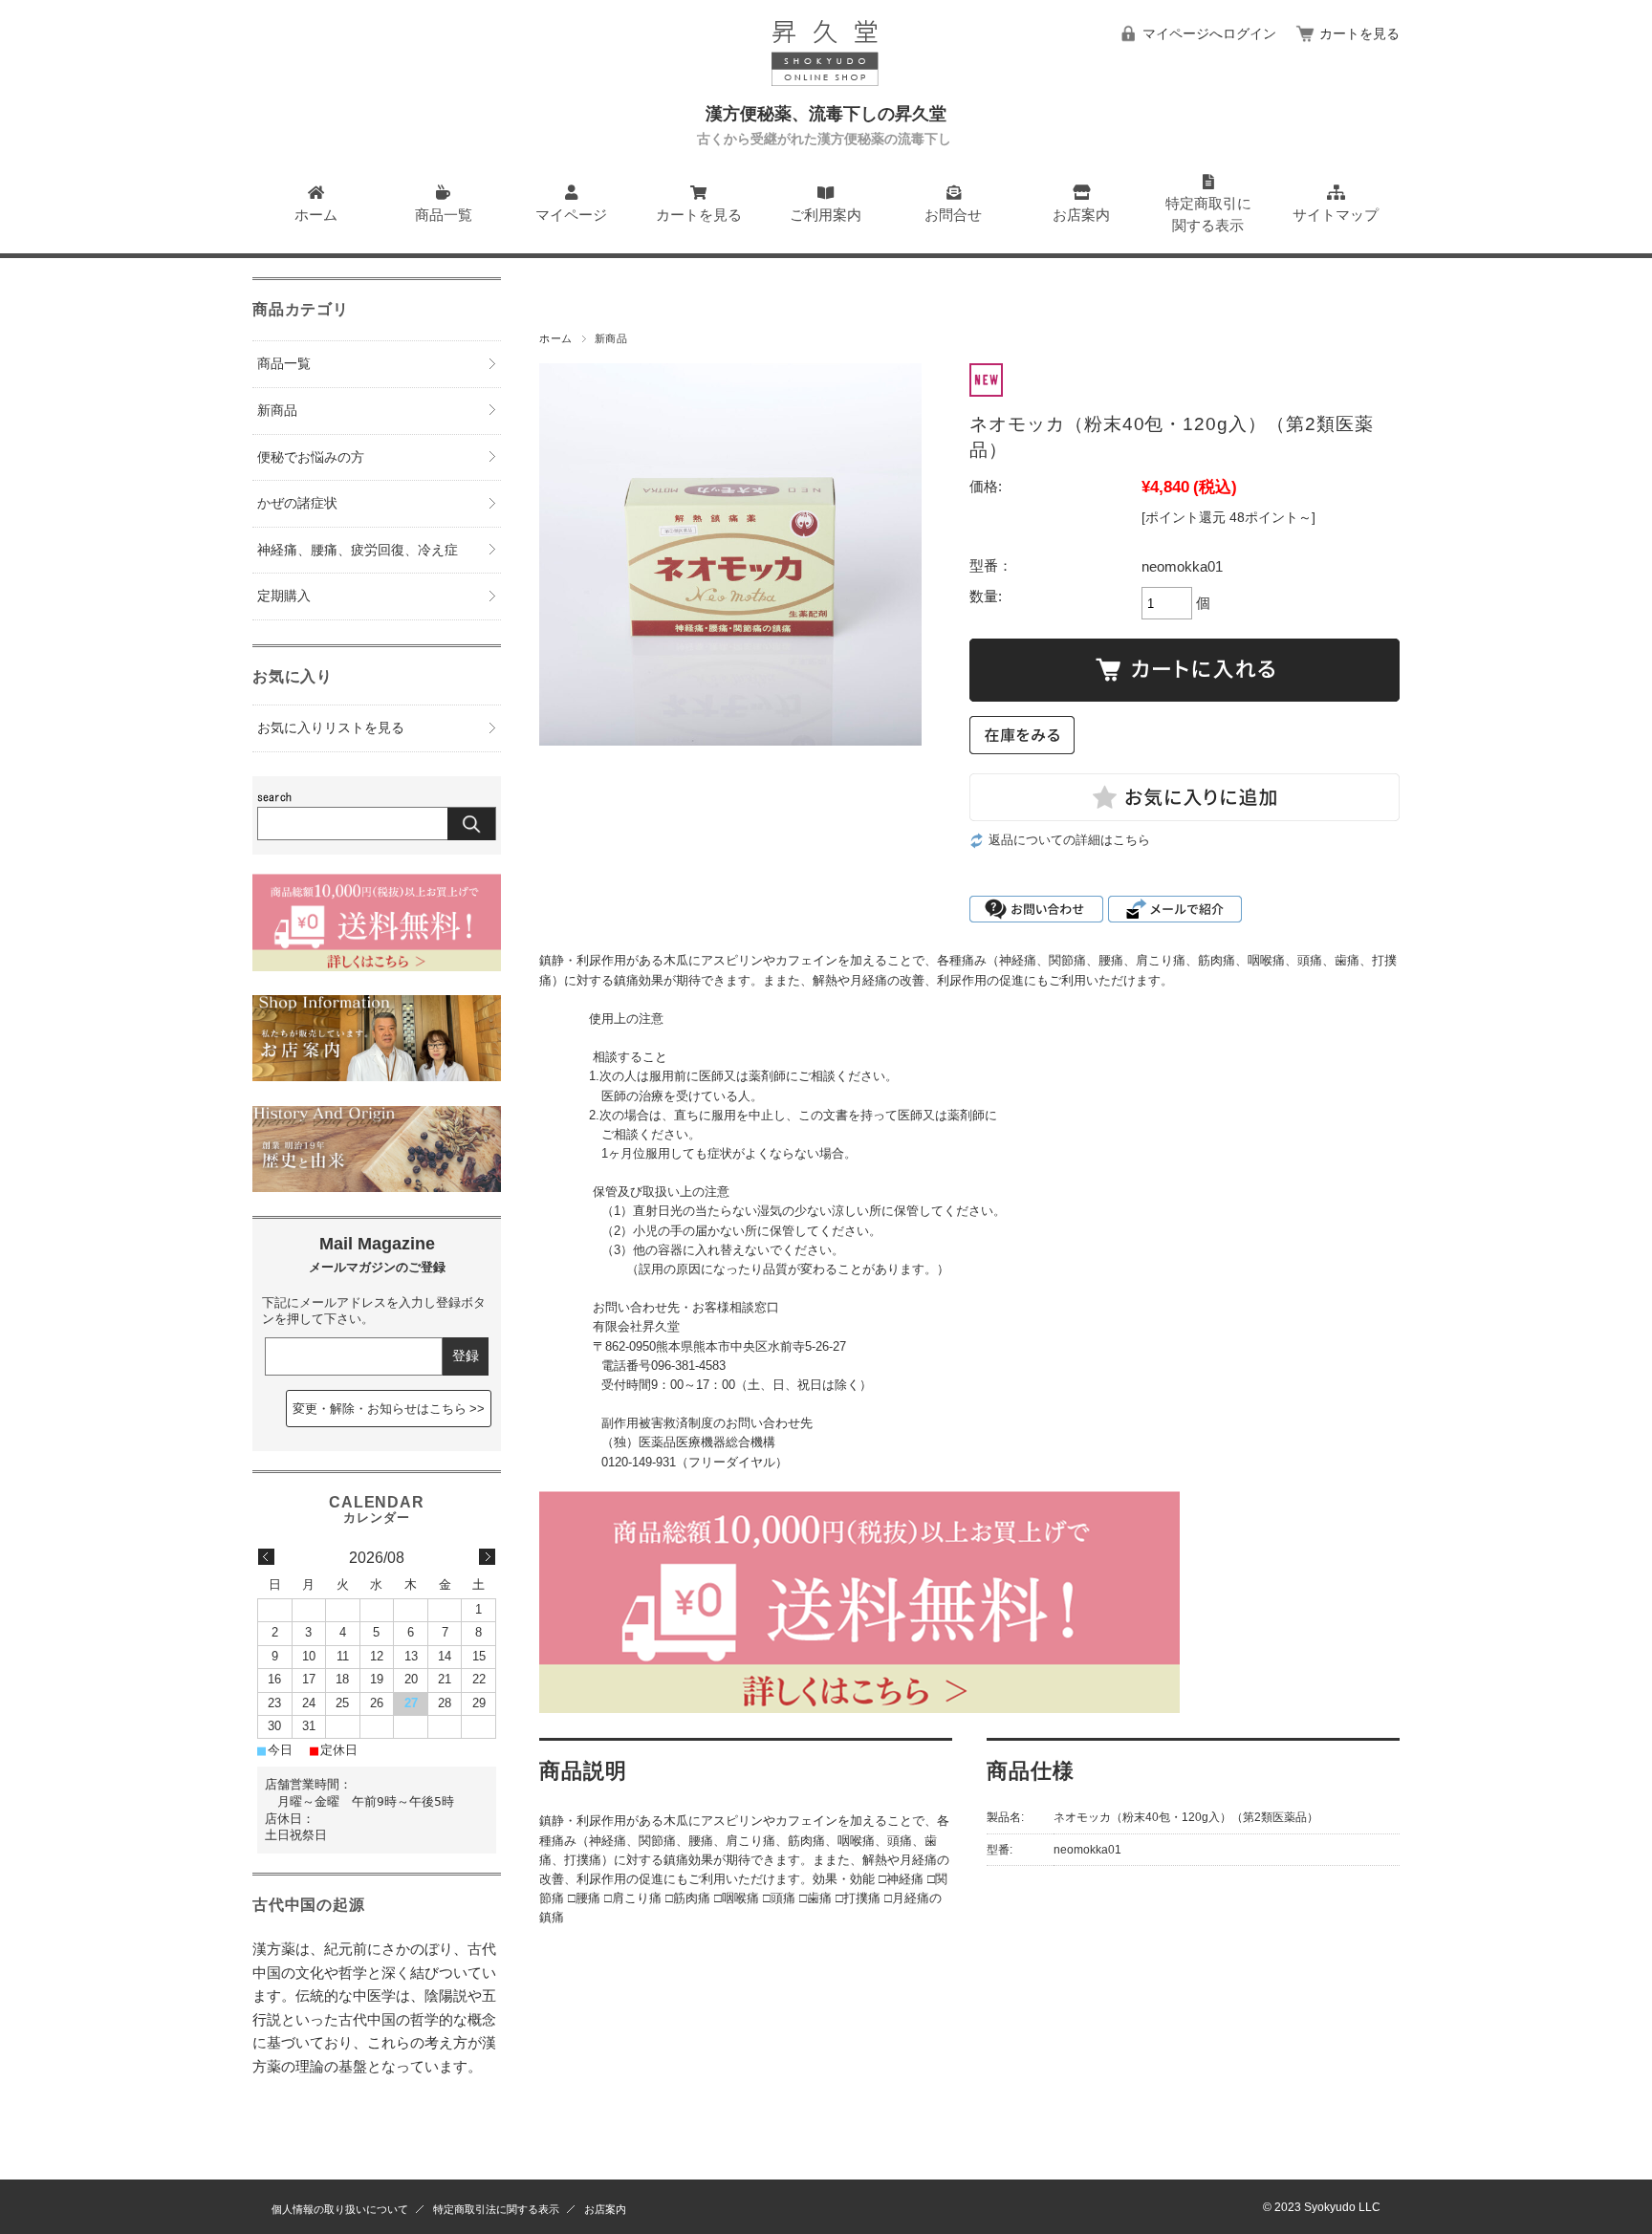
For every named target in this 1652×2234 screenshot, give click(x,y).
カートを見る (1359, 33)
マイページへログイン (1209, 33)
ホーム (316, 215)
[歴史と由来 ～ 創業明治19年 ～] (377, 1186)
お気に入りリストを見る (331, 728)
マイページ (571, 215)
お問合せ (953, 215)
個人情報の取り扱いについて (340, 2209)
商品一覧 (444, 215)
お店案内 (1081, 215)
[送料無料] (377, 965)
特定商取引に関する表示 (1208, 214)
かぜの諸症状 (297, 503)
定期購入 (284, 596)
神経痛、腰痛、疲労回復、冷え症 (358, 550)
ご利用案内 (826, 215)
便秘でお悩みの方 (311, 457)
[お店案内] (377, 1075)
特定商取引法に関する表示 (496, 2209)
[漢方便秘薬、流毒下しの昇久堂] (826, 93)
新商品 (611, 338)
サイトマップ (1336, 215)
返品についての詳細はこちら (1069, 840)
